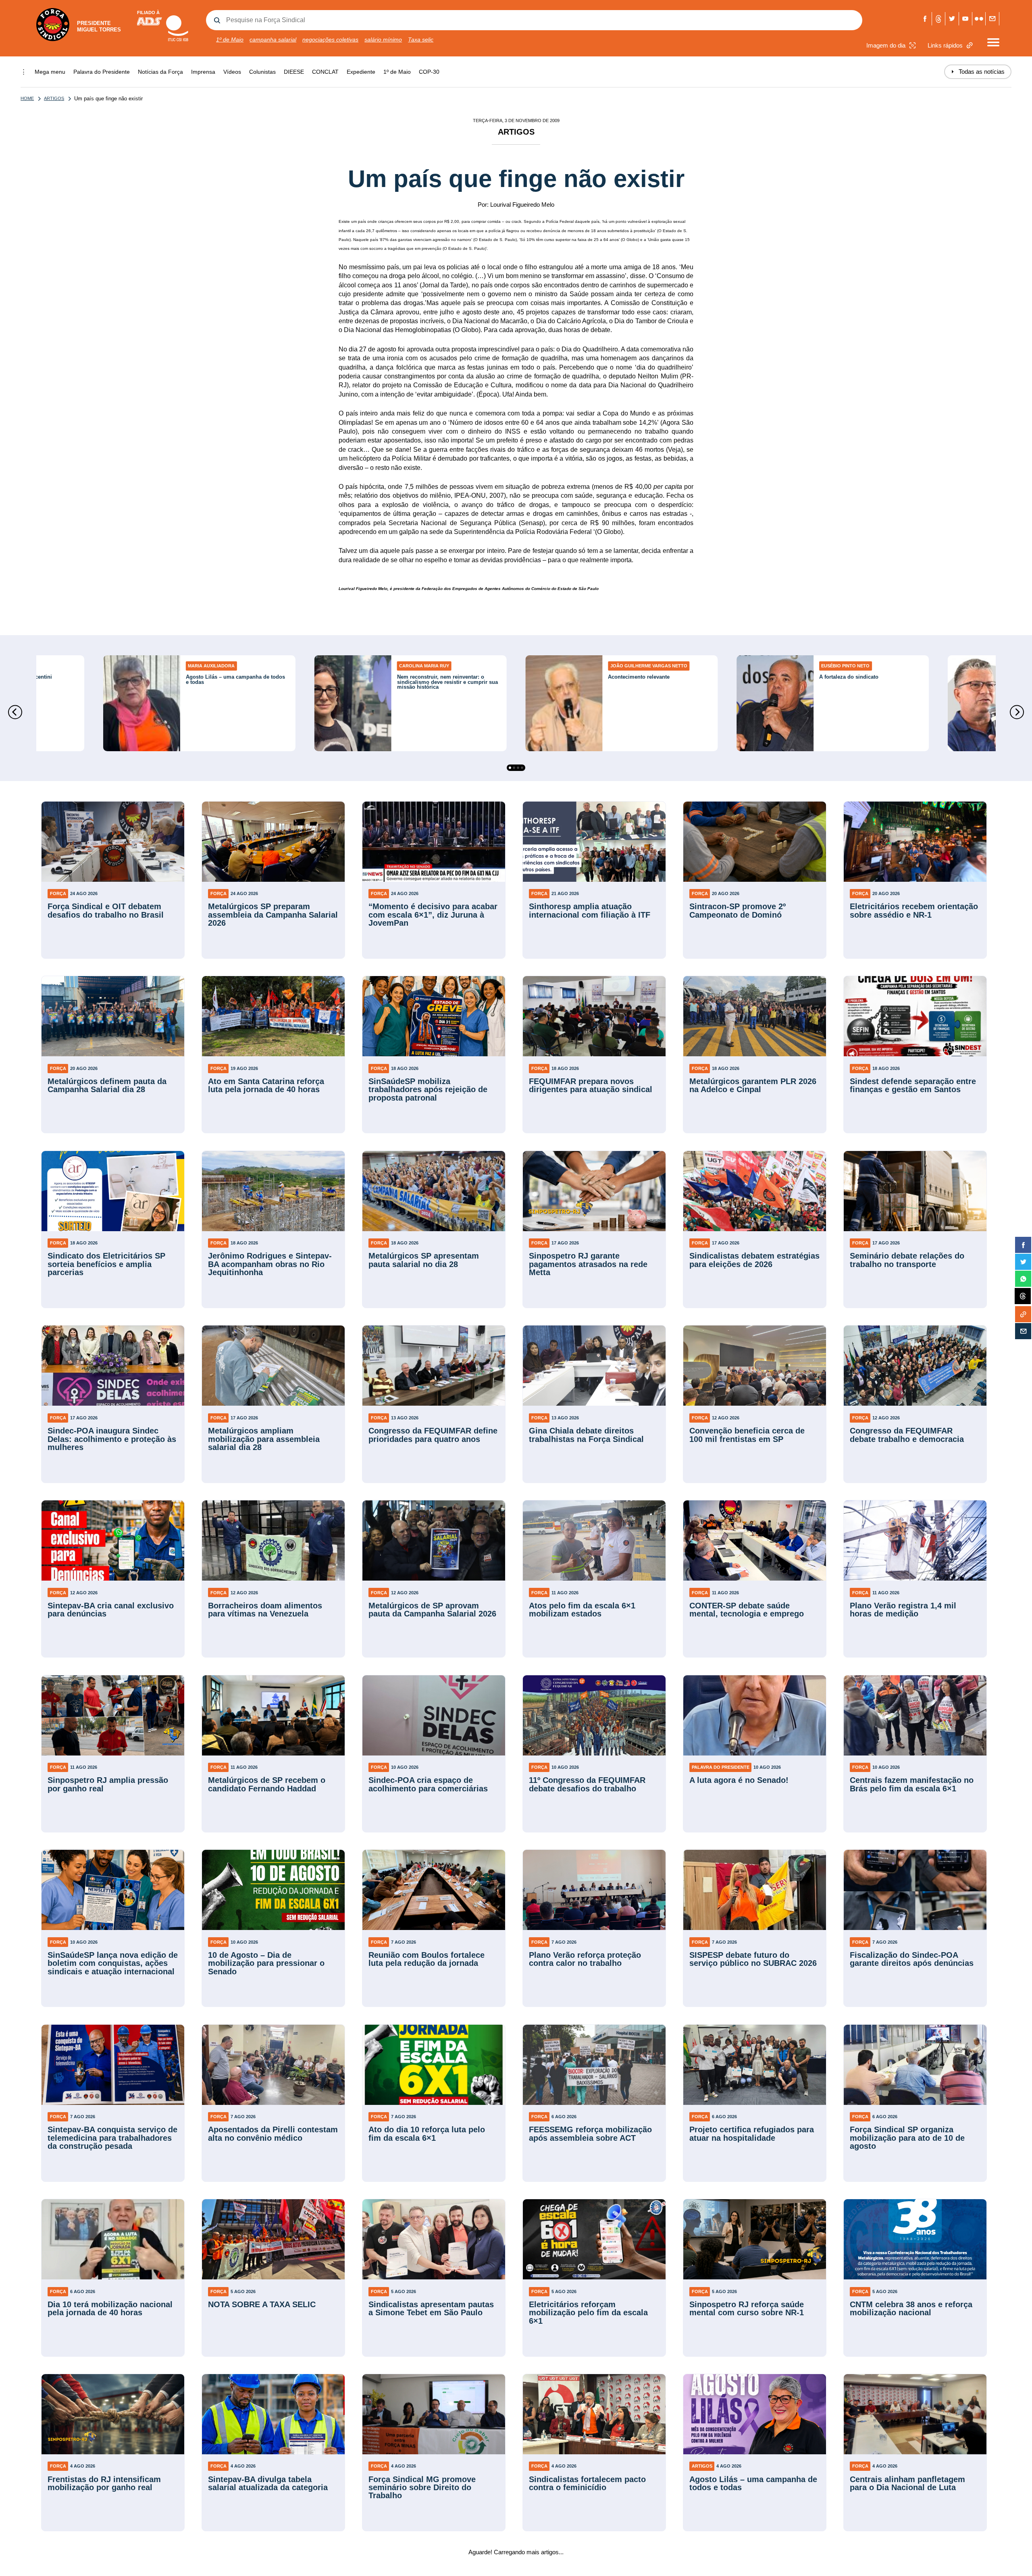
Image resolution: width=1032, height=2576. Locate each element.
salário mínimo (383, 39)
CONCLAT (325, 72)
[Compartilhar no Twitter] (1023, 1262)
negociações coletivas (330, 39)
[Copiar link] (1023, 1314)
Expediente (361, 72)
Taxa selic (421, 39)
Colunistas (262, 72)
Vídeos (232, 72)
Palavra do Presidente (102, 72)
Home (27, 98)
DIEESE (294, 72)
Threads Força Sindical (939, 19)
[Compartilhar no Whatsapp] (1023, 1279)
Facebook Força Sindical (925, 19)
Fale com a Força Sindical (992, 19)
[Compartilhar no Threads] (1023, 1296)
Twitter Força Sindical (952, 19)
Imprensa (203, 72)
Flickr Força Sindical (979, 19)
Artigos (54, 98)
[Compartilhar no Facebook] (1023, 1245)
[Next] (1017, 712)
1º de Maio (230, 39)
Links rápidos (945, 45)
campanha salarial (273, 39)
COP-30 (429, 72)
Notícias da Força (160, 72)
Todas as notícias (978, 72)
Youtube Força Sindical (966, 19)
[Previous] (15, 712)
